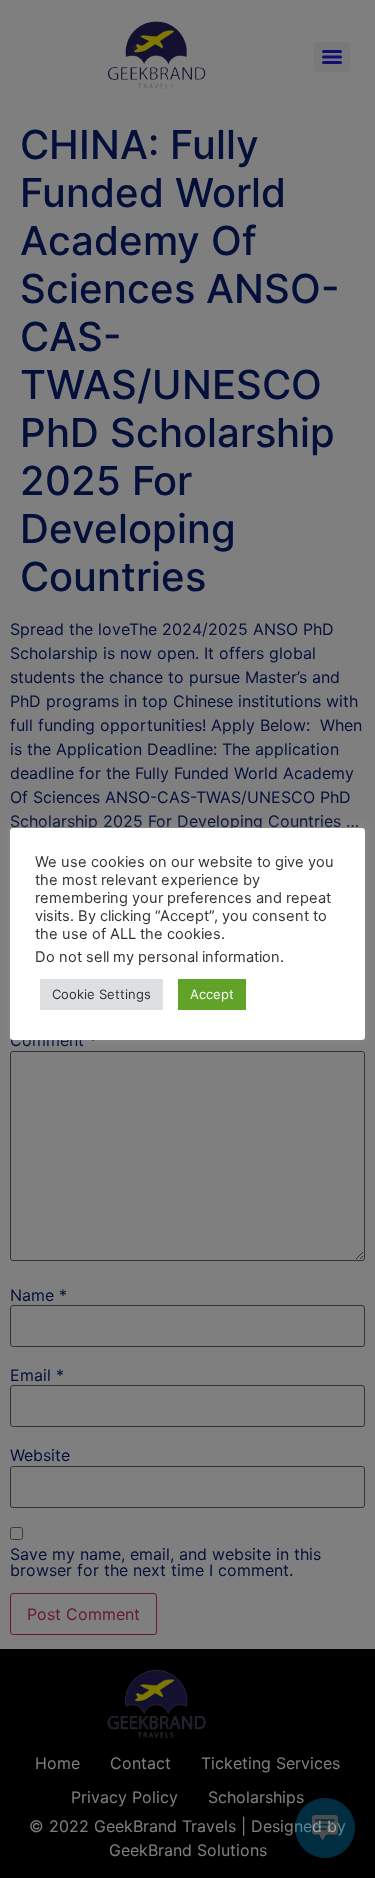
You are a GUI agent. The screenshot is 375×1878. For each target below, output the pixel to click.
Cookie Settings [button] (101, 994)
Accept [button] (212, 994)
